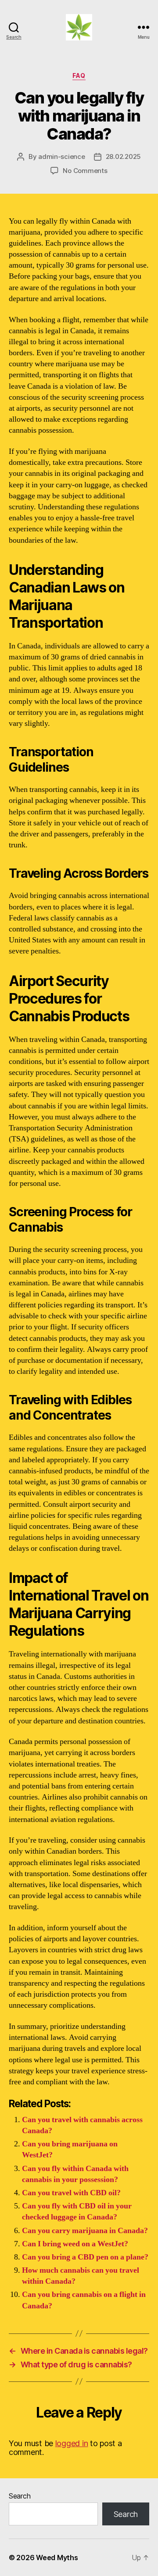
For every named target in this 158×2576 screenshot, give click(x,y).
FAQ (79, 75)
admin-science (62, 156)
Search (20, 2496)
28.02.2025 (123, 156)
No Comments (85, 171)
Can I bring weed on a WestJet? (75, 2244)
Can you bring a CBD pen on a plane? (85, 2257)
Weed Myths (57, 2558)
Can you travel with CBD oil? (71, 2193)
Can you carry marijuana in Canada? (85, 2231)
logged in (72, 2443)
